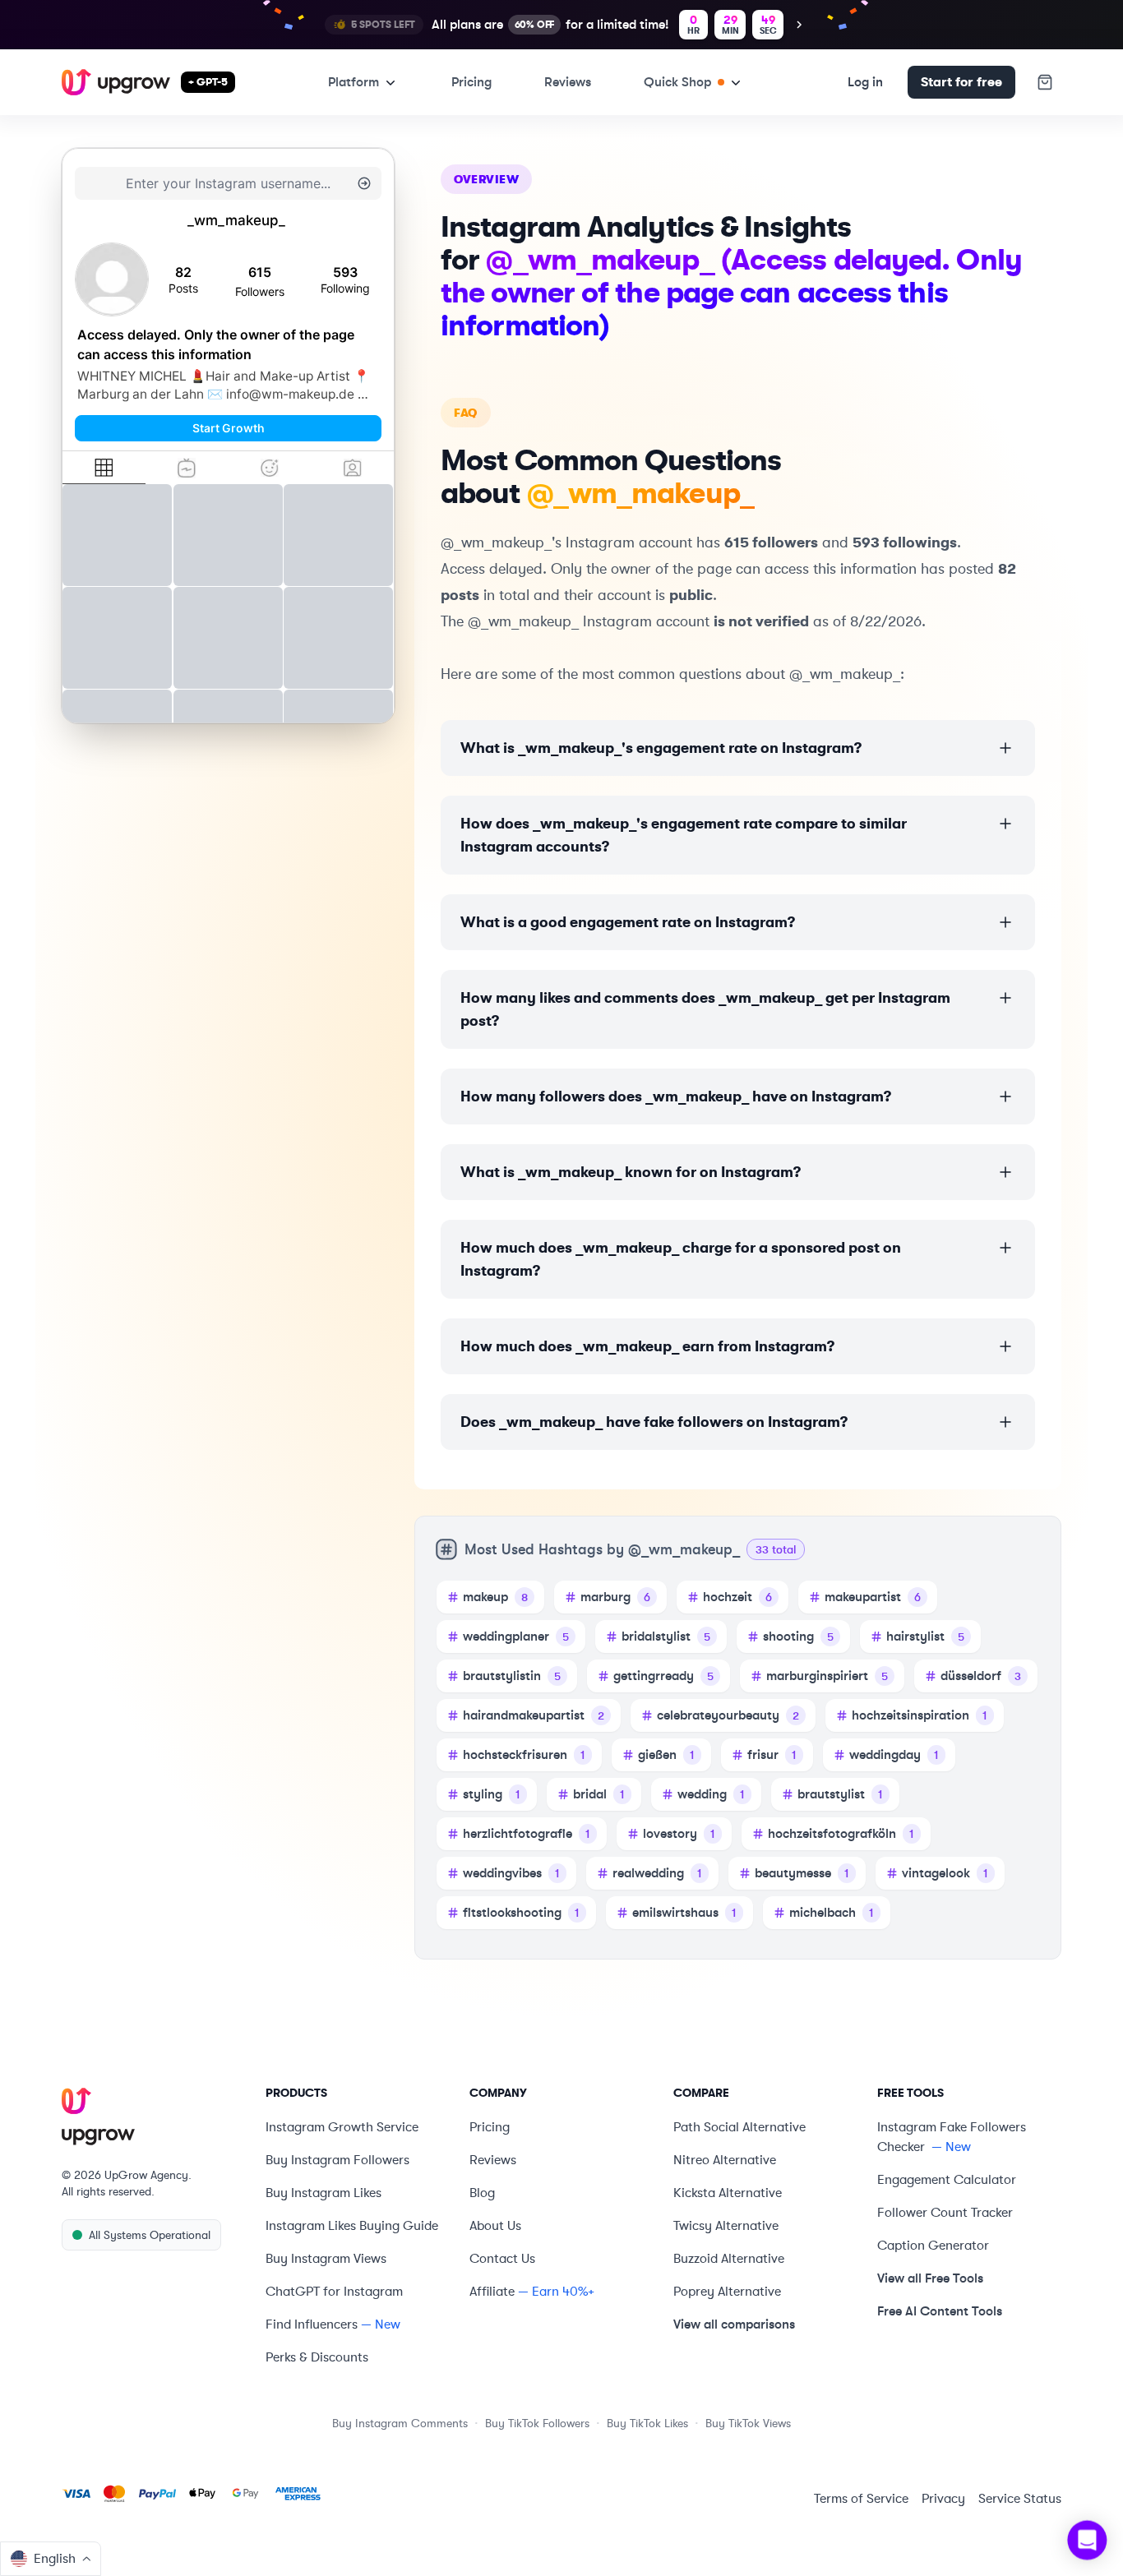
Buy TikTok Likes (647, 2423)
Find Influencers (312, 2324)
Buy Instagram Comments (400, 2423)
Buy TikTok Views (748, 2423)
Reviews (568, 82)
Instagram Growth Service (342, 2127)
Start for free (961, 82)
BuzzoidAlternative (729, 2259)
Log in (865, 82)
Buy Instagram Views (326, 2259)
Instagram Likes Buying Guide (352, 2226)
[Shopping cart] (1045, 82)
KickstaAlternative (728, 2193)
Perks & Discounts (317, 2357)
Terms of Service (861, 2499)
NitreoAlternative (725, 2160)
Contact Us (502, 2259)
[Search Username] (364, 183)
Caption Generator (933, 2246)
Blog (482, 2193)
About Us (495, 2226)
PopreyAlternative (727, 2292)
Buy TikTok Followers (537, 2423)
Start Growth (229, 428)
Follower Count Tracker (945, 2213)
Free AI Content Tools (940, 2311)
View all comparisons (734, 2324)
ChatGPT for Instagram (334, 2292)
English (55, 2559)
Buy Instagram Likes (323, 2193)
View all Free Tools (930, 2278)
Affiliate (492, 2292)
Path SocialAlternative (739, 2127)
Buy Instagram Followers (337, 2160)
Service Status (1020, 2499)
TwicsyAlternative (726, 2226)
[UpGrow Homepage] (154, 2117)
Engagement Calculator (947, 2180)
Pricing (471, 82)
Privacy (943, 2499)
